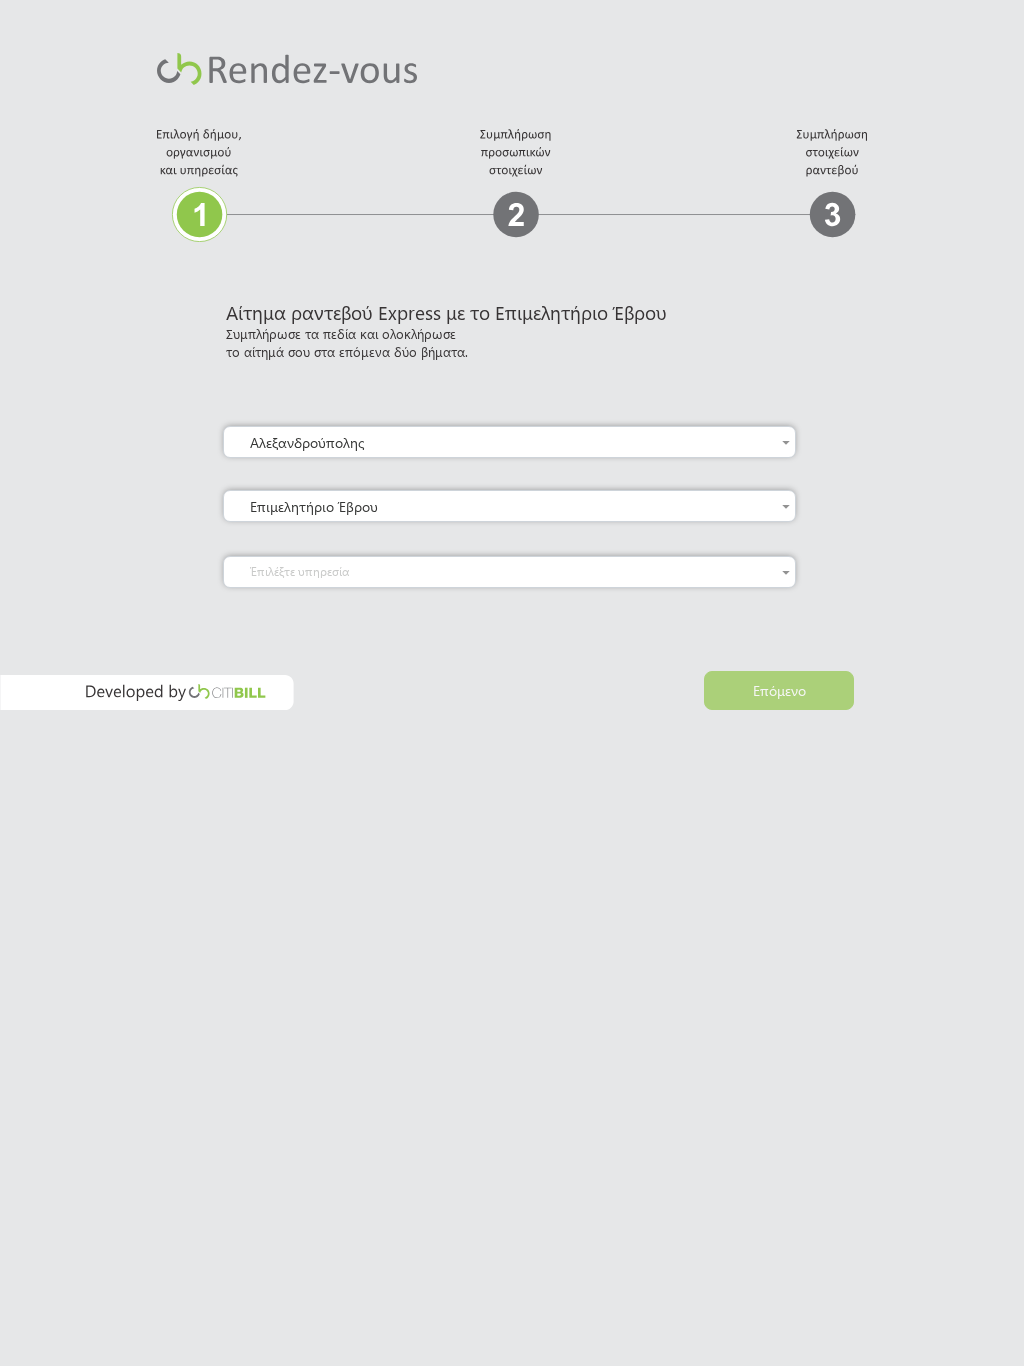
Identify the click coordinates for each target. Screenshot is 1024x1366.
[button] (786, 442)
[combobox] (513, 442)
